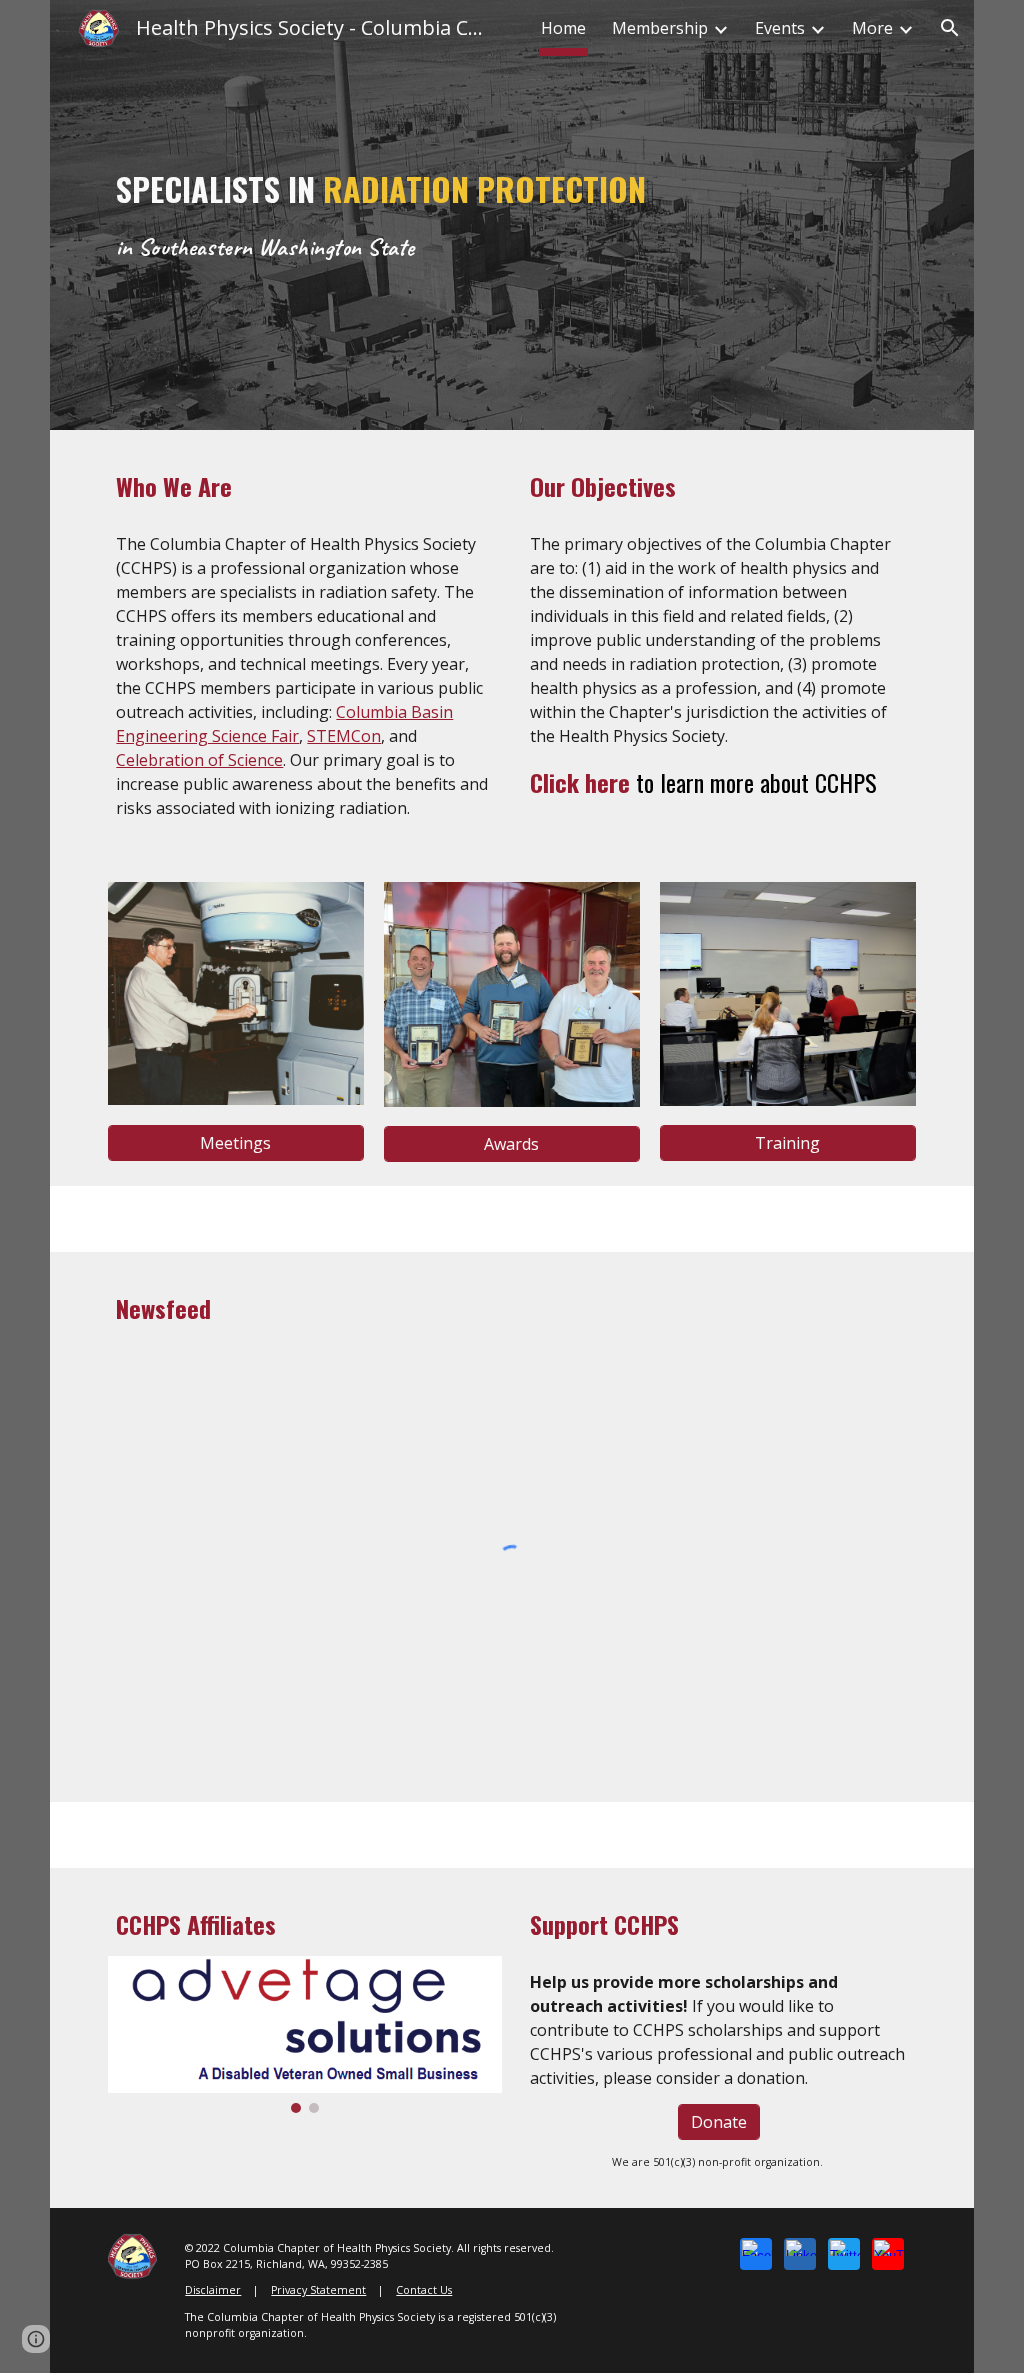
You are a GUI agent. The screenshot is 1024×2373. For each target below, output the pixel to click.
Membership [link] (660, 28)
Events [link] (780, 28)
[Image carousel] (304, 2035)
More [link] (872, 28)
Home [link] (563, 28)
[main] (477, 215)
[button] (950, 28)
